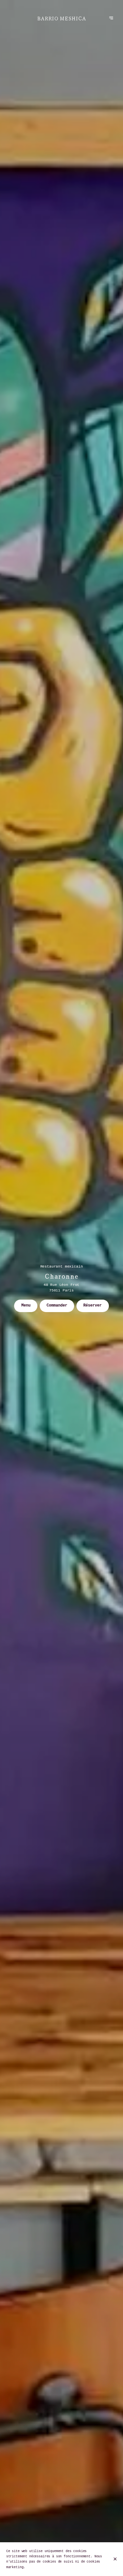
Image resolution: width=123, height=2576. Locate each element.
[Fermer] (115, 2559)
